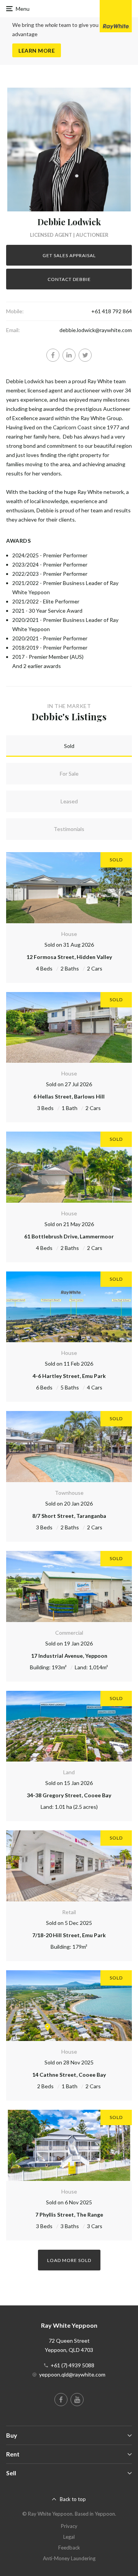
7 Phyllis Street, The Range (69, 2215)
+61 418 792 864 (112, 311)
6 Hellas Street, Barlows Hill (69, 1096)
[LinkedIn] (69, 355)
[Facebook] (53, 355)
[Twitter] (85, 355)
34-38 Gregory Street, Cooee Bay (69, 1795)
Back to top (73, 2499)
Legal (69, 2537)
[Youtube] (77, 2400)
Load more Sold (69, 2260)
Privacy (69, 2526)
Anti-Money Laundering (69, 2558)
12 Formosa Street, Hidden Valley (69, 957)
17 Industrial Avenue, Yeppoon (69, 1656)
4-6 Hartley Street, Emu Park (69, 1376)
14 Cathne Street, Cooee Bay (69, 2075)
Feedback (69, 2548)
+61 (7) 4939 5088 (72, 2365)
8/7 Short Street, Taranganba (69, 1516)
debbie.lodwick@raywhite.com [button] (96, 330)
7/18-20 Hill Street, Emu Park (69, 1935)
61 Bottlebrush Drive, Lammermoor (69, 1236)
